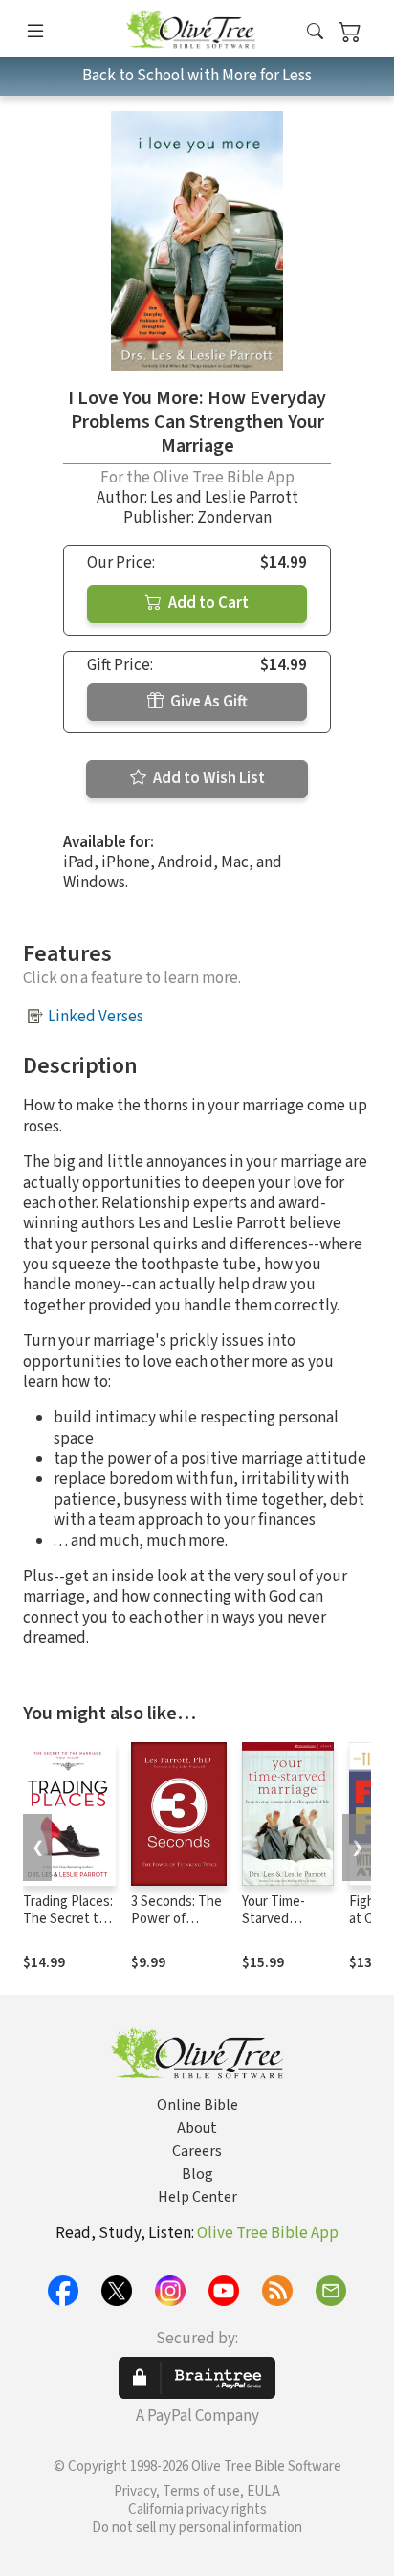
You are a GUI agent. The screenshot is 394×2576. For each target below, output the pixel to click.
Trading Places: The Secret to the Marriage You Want (68, 1929)
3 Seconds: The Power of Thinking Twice (176, 1920)
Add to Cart (207, 603)
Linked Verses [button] (96, 1017)
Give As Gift (208, 702)
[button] (315, 32)
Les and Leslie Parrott (224, 498)
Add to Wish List (208, 778)
